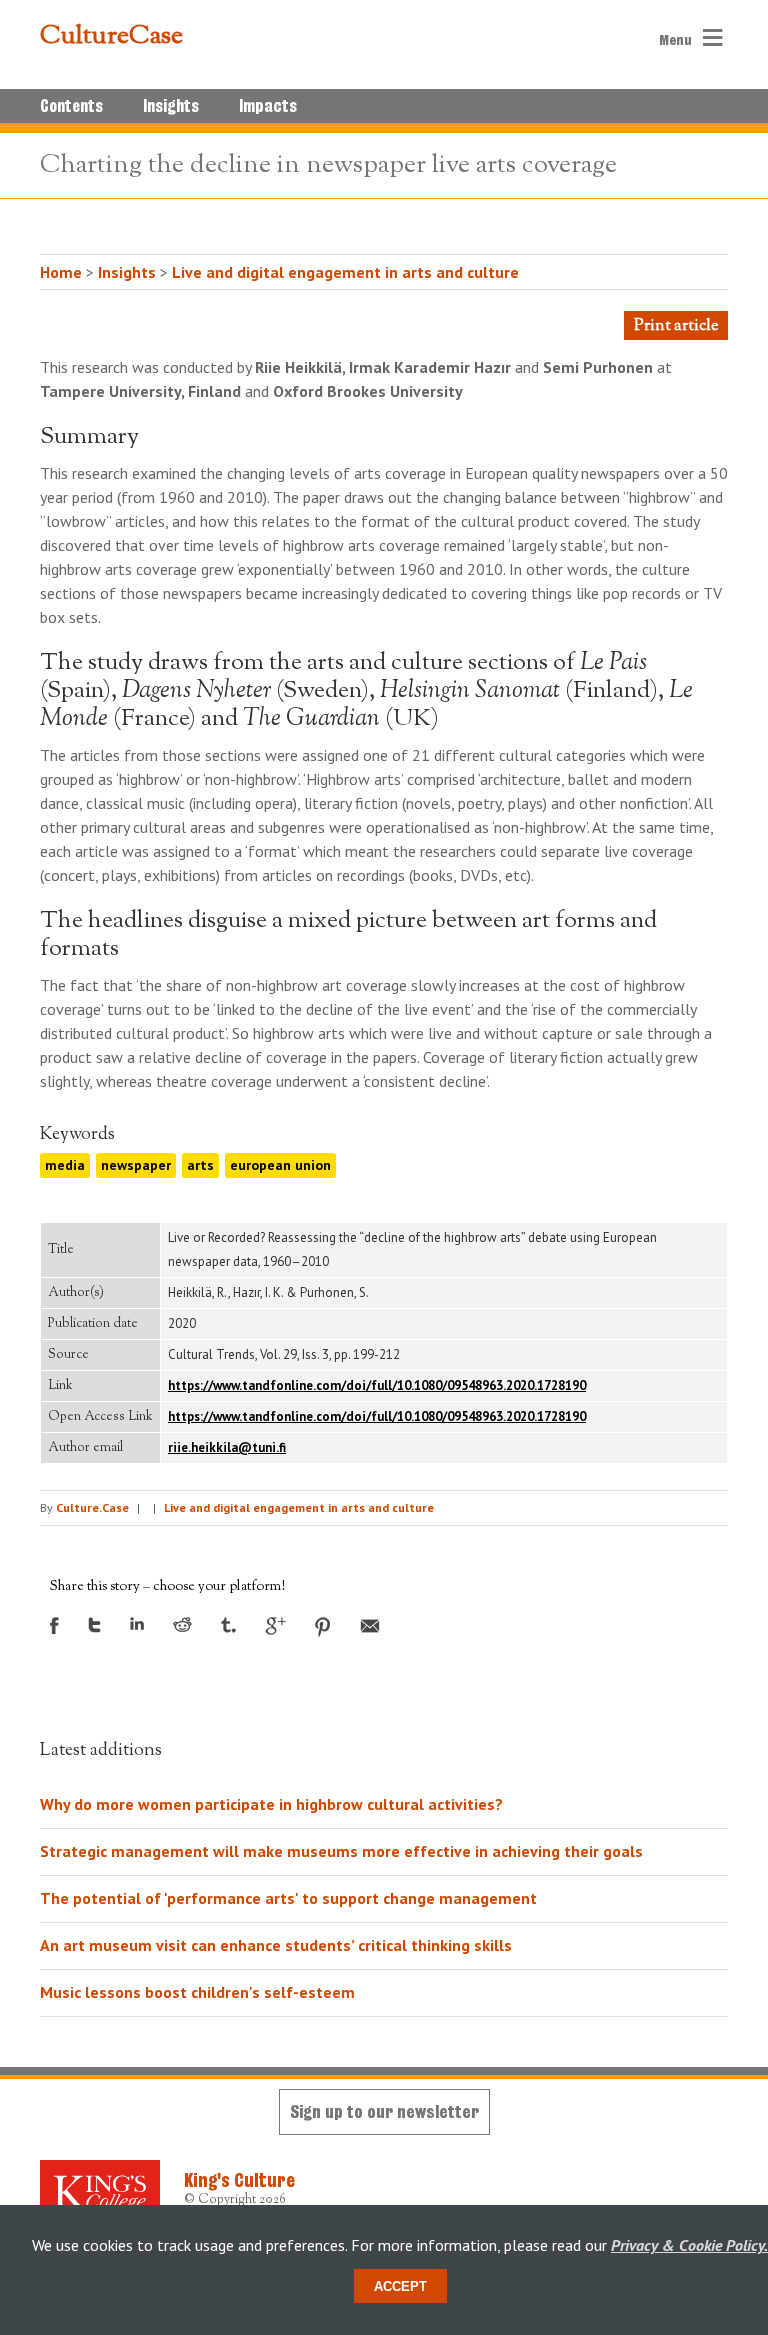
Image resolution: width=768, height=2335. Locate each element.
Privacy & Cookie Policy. (689, 2245)
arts (200, 1165)
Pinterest (323, 1627)
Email (370, 1626)
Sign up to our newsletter (384, 2111)
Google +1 (275, 1626)
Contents (71, 106)
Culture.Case (92, 1507)
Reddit (182, 1624)
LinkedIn (137, 1623)
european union (280, 1165)
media (65, 1165)
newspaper (136, 1165)
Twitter (94, 1625)
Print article (676, 326)
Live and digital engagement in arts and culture (345, 272)
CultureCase (111, 37)
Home (61, 272)
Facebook (54, 1625)
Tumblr (228, 1625)
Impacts (268, 106)
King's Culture (239, 2180)
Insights (171, 106)
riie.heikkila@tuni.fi (227, 1447)
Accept (400, 2286)
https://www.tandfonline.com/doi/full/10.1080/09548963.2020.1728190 (377, 1385)
